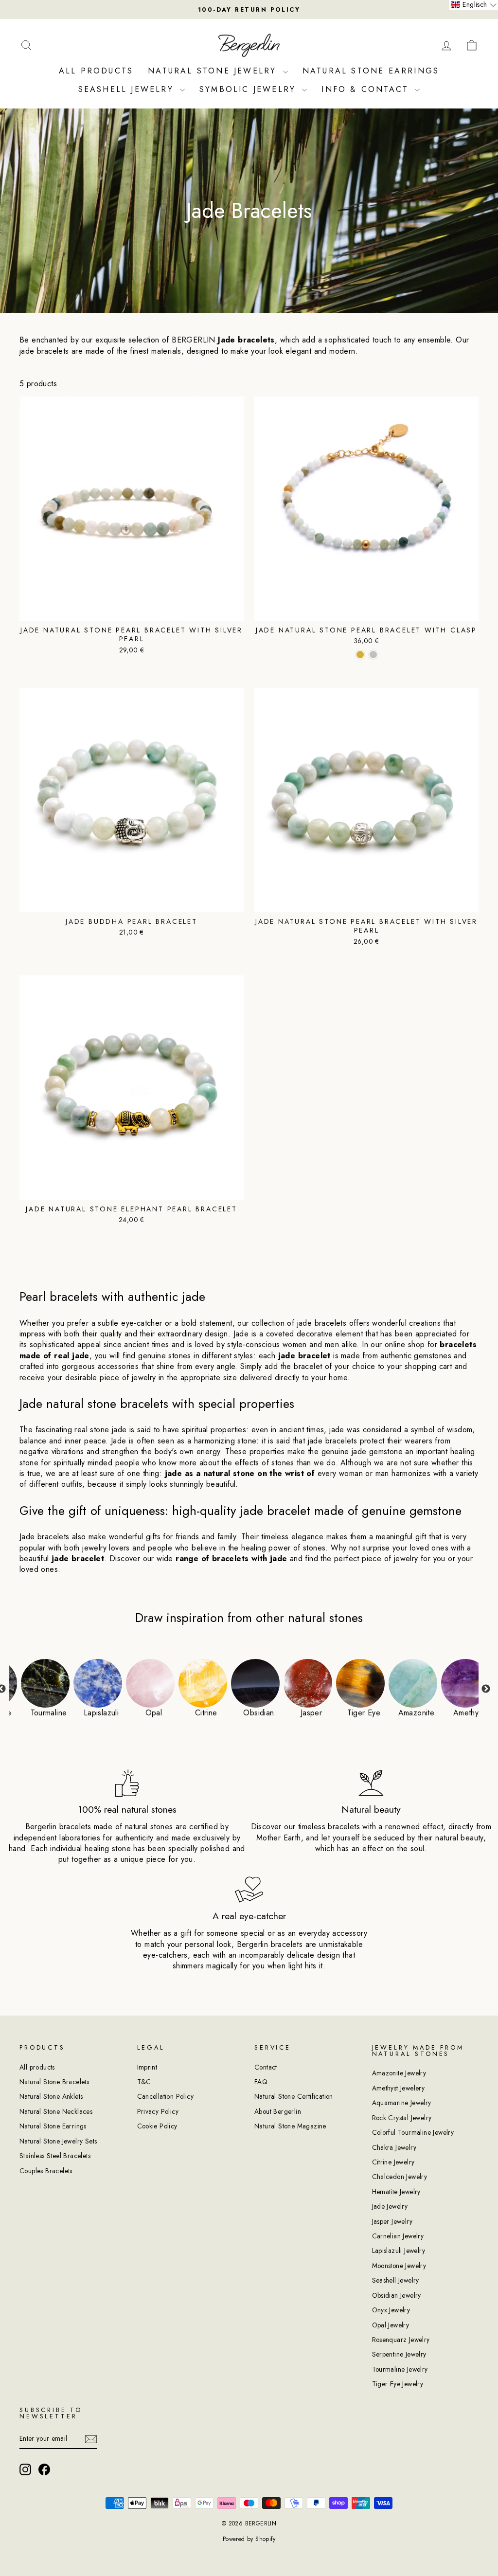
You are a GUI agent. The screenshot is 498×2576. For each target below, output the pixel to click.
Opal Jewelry (391, 2325)
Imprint (147, 2067)
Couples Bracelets (46, 2171)
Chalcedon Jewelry (400, 2177)
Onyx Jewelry (391, 2310)
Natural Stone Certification (294, 2096)
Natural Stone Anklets (51, 2096)
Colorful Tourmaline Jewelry (413, 2132)
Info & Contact (367, 89)
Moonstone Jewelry (399, 2266)
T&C (144, 2082)
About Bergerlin (278, 2111)
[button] (474, 5)
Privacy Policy (158, 2111)
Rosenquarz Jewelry (401, 2340)
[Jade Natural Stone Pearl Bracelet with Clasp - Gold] (360, 655)
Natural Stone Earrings (371, 71)
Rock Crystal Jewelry (402, 2118)
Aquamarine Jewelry (402, 2103)
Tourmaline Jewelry (400, 2369)
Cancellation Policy (166, 2096)
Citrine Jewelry (393, 2162)
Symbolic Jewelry (249, 89)
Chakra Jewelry (394, 2147)
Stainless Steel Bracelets (55, 2156)
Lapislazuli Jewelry (399, 2251)
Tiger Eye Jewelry (398, 2384)
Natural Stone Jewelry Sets (58, 2141)
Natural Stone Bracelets (54, 2082)
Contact (266, 2067)
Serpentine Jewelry (399, 2354)
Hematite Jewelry (396, 2192)
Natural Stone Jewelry (214, 71)
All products (37, 2067)
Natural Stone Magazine (290, 2126)
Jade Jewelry (390, 2206)
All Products (96, 71)
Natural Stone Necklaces (56, 2111)
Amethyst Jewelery (399, 2088)
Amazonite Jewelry (399, 2073)
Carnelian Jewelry (398, 2236)
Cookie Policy (157, 2126)
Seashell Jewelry (128, 89)
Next (486, 1689)
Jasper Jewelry (392, 2221)
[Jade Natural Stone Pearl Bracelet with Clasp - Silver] (373, 655)
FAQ (261, 2082)
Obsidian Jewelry (397, 2295)
